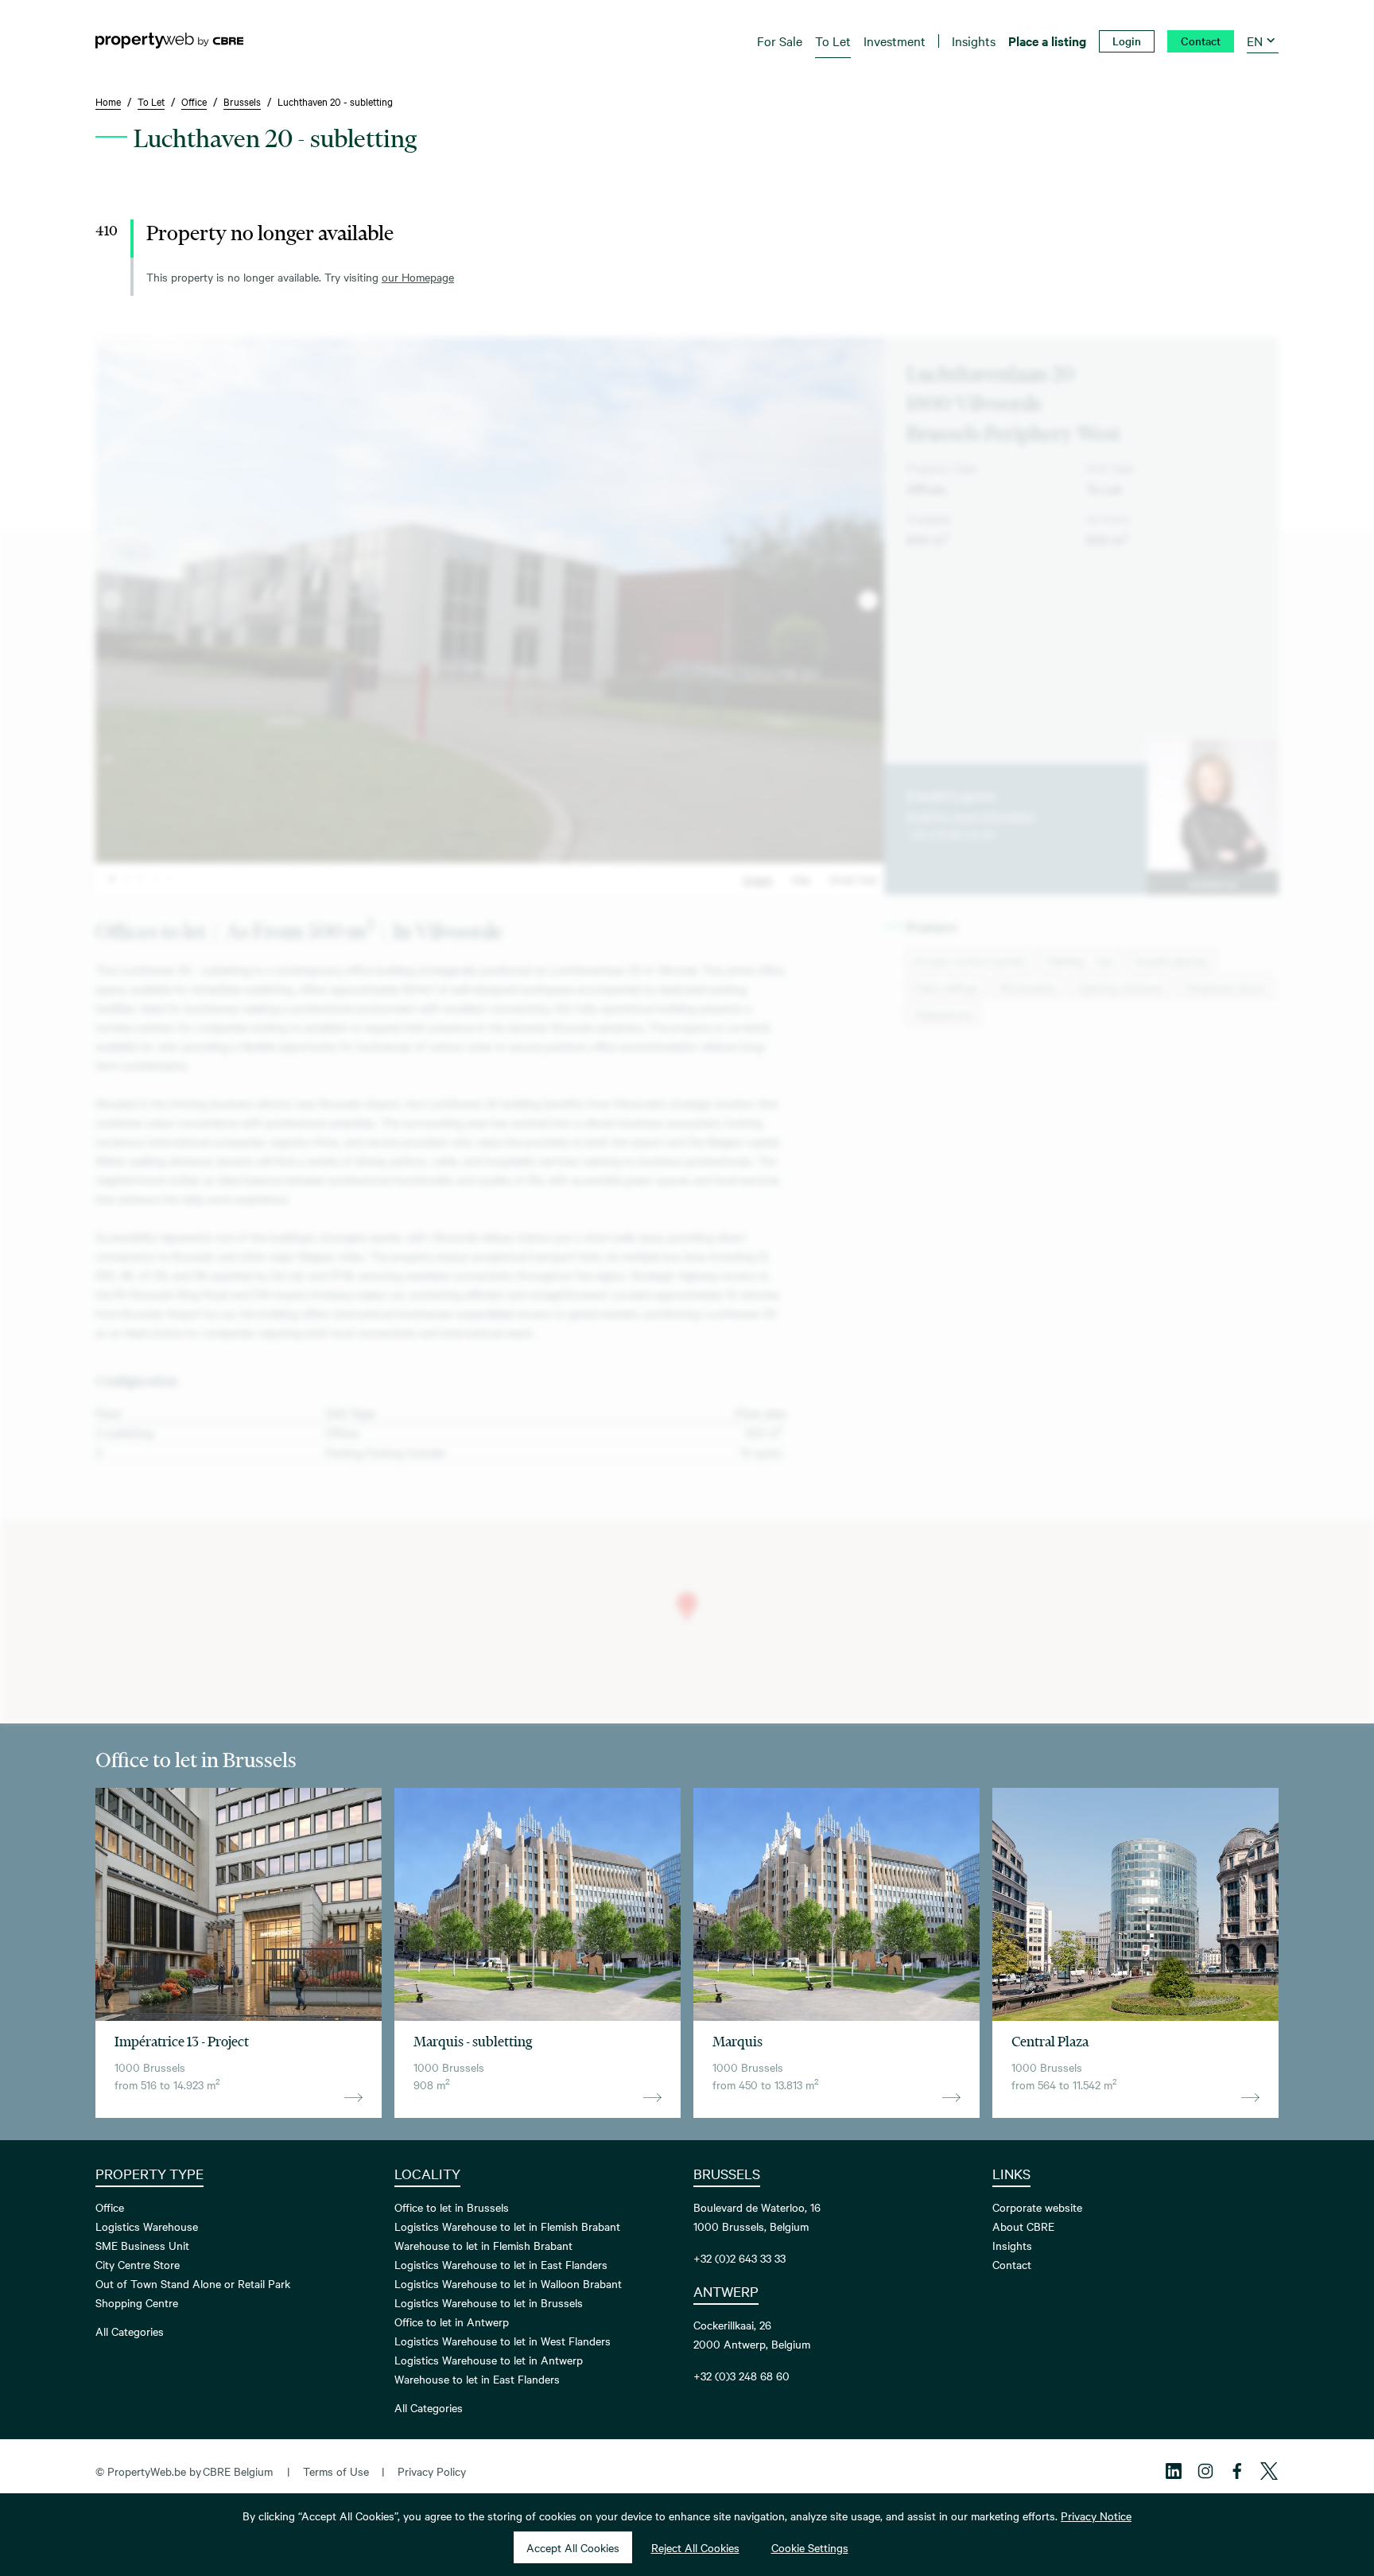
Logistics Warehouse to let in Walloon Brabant (508, 2283)
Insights (1012, 2245)
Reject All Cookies (695, 2547)
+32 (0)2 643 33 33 (739, 2258)
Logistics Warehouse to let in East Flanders (501, 2264)
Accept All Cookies (573, 2547)
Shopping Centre (137, 2302)
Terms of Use (336, 2471)
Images (758, 879)
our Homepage (418, 277)
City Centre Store (138, 2264)
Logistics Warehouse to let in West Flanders (503, 2341)
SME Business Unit (142, 2245)
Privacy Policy (432, 2471)
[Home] (169, 41)
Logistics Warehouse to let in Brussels (489, 2302)
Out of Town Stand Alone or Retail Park (193, 2283)
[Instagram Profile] (1205, 2471)
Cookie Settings (810, 2547)
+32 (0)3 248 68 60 (741, 2376)
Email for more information (972, 815)
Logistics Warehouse (147, 2226)
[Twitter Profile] (1269, 2471)
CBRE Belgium (238, 2471)
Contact (1012, 2264)
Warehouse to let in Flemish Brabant (483, 2245)
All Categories (130, 2331)
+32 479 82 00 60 (951, 834)
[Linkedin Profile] (1174, 2471)
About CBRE (1023, 2226)
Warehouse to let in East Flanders (477, 2379)
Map (801, 879)
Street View (854, 879)
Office (110, 2207)
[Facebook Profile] (1237, 2471)
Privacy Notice (1096, 2516)
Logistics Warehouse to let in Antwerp (489, 2360)
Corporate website (1037, 2207)
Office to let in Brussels (452, 2207)
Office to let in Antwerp (452, 2322)
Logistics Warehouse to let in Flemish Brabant (507, 2226)
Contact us (1213, 883)
